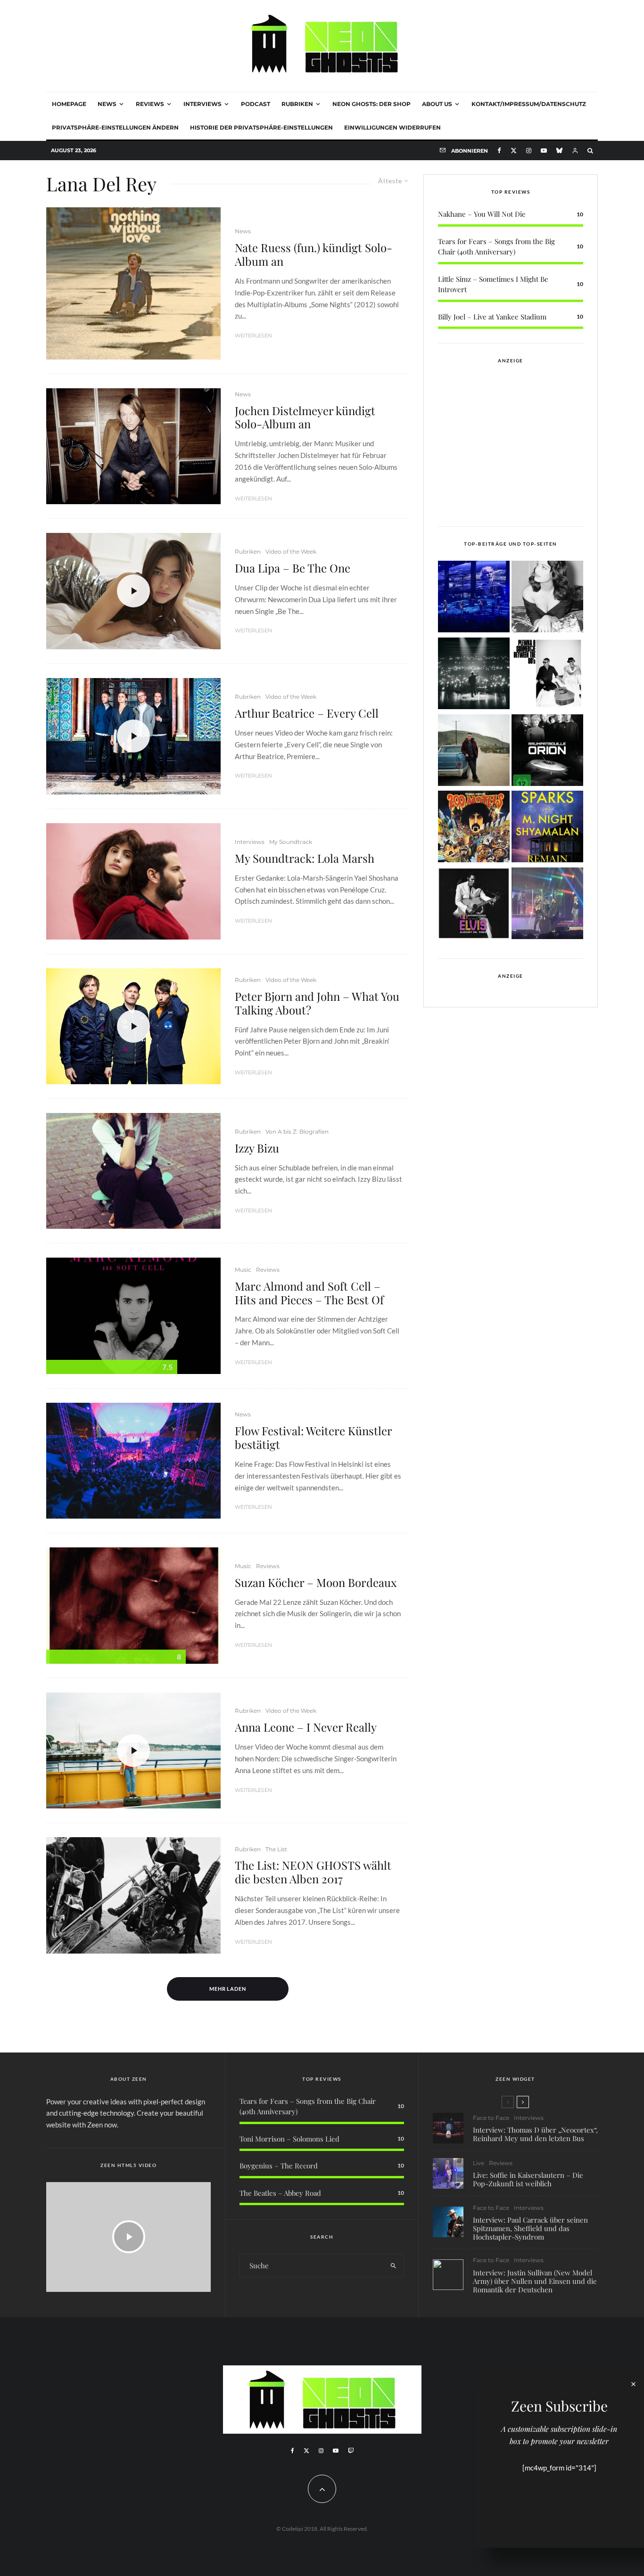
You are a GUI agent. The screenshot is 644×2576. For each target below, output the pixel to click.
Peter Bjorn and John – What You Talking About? (317, 1003)
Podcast (256, 104)
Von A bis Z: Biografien (297, 1132)
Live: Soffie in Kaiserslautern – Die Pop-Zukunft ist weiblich (528, 2179)
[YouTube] (544, 151)
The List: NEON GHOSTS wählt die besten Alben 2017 (313, 1872)
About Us (437, 104)
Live (479, 2163)
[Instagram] (529, 151)
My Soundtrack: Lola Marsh (305, 858)
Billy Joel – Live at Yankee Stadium (492, 317)
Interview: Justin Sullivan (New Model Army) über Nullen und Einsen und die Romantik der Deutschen (535, 2281)
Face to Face (491, 2118)
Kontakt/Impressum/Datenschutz (529, 104)
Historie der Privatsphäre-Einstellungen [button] (261, 127)
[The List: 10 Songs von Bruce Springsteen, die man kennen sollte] (474, 752)
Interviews (202, 104)
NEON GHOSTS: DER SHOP (372, 104)
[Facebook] (499, 151)
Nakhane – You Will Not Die (482, 214)
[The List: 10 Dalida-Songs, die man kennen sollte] (547, 598)
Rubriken (297, 104)
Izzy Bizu (257, 1148)
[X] (514, 151)
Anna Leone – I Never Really (306, 1727)
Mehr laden (228, 1989)
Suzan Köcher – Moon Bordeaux (316, 1582)
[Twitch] (351, 2451)
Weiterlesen (253, 335)
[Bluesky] (559, 151)
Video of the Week (291, 552)
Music (243, 1270)
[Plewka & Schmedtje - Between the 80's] (547, 675)
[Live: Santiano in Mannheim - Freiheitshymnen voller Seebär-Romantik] (474, 598)
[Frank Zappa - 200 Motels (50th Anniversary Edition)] (474, 828)
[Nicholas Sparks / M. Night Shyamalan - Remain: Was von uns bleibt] (547, 828)
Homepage (69, 104)
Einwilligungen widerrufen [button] (392, 127)
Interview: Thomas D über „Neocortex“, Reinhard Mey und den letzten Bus (535, 2134)
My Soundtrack (291, 842)
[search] (393, 2265)
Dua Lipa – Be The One (293, 568)
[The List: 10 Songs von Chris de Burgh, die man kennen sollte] (474, 675)
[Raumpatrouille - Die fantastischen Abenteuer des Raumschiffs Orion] (547, 752)
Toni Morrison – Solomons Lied (289, 2139)
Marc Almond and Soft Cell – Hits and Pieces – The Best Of (309, 1293)
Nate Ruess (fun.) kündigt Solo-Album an (314, 254)
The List (276, 1849)
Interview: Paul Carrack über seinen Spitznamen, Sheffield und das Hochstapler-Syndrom (530, 2228)
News (107, 104)
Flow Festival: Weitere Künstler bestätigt (313, 1438)
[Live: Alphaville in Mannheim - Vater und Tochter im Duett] (547, 905)
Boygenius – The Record (279, 2166)
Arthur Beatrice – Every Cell (307, 713)
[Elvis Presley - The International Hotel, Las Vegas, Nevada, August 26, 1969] (474, 905)
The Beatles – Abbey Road (280, 2193)
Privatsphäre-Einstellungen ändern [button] (115, 127)
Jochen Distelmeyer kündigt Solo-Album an (305, 417)
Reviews (150, 104)
